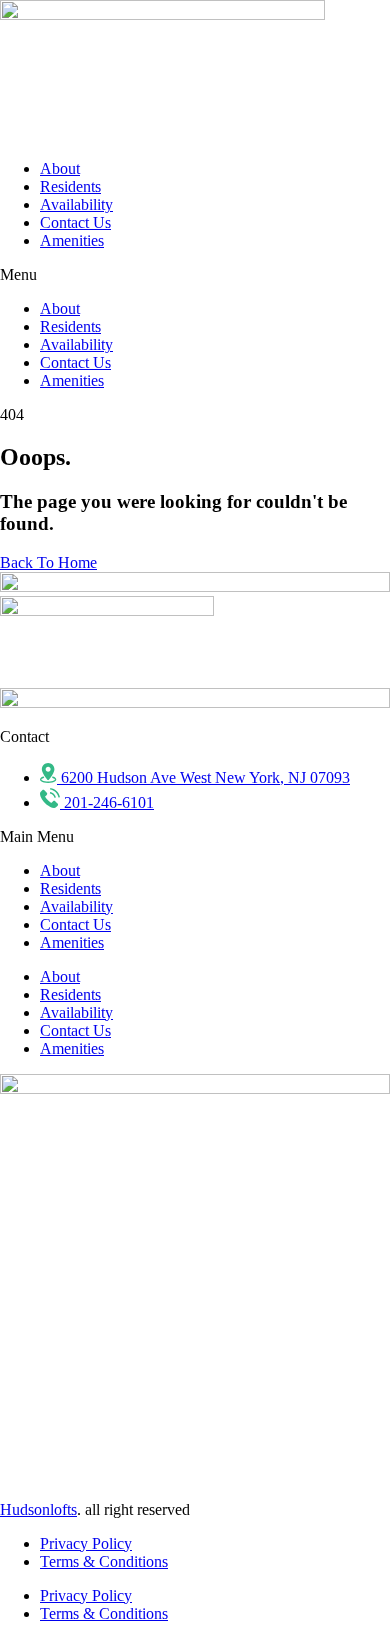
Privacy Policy (86, 1543)
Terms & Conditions (104, 1561)
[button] (195, 275)
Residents (70, 186)
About (60, 168)
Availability (76, 204)
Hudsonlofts (38, 1509)
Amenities (72, 240)
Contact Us (75, 222)
